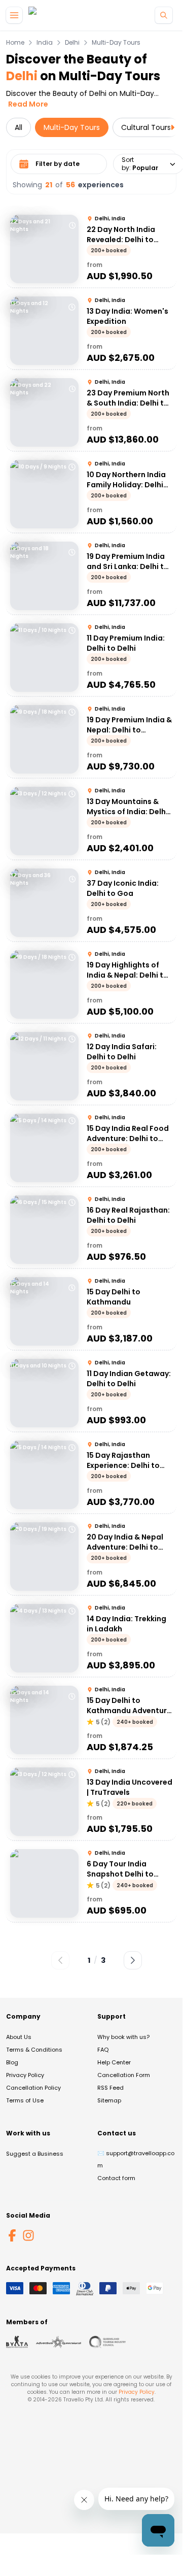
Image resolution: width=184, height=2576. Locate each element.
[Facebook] (12, 2235)
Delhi (72, 43)
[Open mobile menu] (14, 15)
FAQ (103, 2050)
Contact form (116, 2178)
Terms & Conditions (34, 2050)
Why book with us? (123, 2037)
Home (15, 43)
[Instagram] (28, 2235)
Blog (12, 2062)
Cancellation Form (124, 2075)
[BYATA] (17, 2342)
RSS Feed (111, 2088)
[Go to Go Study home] (50, 15)
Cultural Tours (146, 127)
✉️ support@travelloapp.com (136, 2159)
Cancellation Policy (33, 2088)
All (19, 127)
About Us (19, 2037)
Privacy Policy (25, 2075)
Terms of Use (25, 2100)
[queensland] (107, 2342)
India (45, 43)
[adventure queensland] (59, 2342)
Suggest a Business (35, 2154)
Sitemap (109, 2100)
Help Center (114, 2062)
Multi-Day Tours (116, 43)
